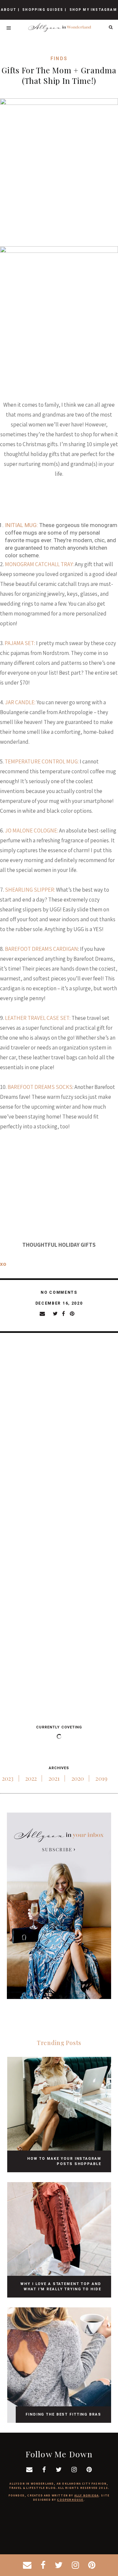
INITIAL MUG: (21, 525)
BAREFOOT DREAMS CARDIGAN (41, 949)
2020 (78, 1778)
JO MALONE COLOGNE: (31, 831)
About (9, 10)
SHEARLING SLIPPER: (30, 890)
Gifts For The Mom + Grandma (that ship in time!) (59, 75)
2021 (54, 1778)
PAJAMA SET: (20, 643)
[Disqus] (59, 1435)
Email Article (46, 1313)
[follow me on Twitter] (59, 2565)
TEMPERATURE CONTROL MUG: (42, 761)
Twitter (57, 1313)
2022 (31, 1778)
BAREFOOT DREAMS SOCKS (40, 1087)
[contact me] (27, 2565)
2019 (101, 1778)
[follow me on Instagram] (75, 2565)
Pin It (74, 1313)
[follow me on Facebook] (43, 2565)
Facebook (66, 1313)
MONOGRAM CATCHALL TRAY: (39, 564)
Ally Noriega (87, 2495)
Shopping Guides (43, 10)
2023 (8, 1778)
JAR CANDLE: (20, 702)
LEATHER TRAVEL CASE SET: (38, 1018)
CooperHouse (70, 2500)
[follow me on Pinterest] (92, 2565)
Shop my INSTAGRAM (93, 10)
